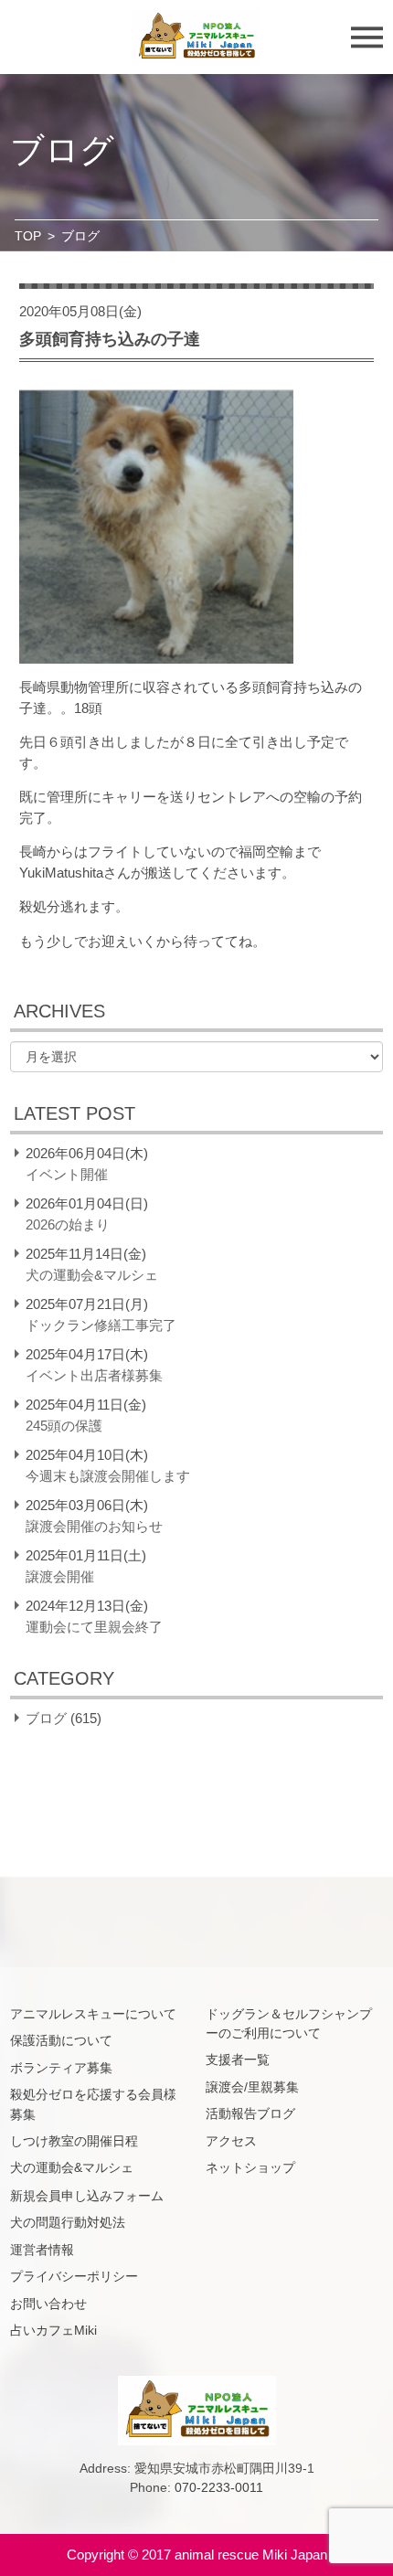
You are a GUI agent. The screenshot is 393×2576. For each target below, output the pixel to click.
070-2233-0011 (219, 2487)
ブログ (46, 1718)
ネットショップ (250, 2167)
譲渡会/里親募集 (252, 2087)
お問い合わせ (48, 2304)
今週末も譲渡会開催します (108, 1476)
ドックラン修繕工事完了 (101, 1325)
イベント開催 (67, 1174)
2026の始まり (68, 1224)
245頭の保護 (64, 1426)
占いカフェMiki (53, 2330)
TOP (28, 236)
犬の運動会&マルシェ (92, 1275)
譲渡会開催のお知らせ (94, 1526)
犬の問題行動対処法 (68, 2222)
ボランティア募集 (61, 2068)
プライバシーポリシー (74, 2276)
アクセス (231, 2141)
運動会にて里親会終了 (94, 1627)
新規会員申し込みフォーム (87, 2196)
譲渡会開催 (60, 1576)
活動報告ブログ (250, 2113)
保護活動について (61, 2040)
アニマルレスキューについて (93, 2014)
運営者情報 (42, 2250)
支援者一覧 (238, 2060)
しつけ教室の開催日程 (74, 2141)
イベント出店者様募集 (94, 1375)
